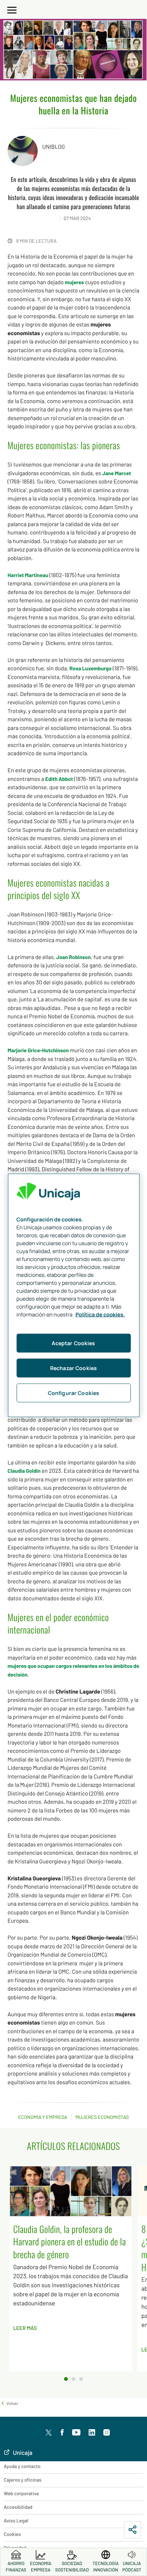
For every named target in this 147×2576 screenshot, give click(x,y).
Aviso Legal (16, 2521)
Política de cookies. (100, 1315)
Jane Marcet (116, 473)
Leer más (25, 2328)
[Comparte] (132, 2530)
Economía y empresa (43, 2117)
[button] (9, 2403)
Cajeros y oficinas (23, 2480)
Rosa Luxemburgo (90, 668)
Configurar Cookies (74, 1393)
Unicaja (22, 2453)
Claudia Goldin (24, 1471)
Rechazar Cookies (73, 1368)
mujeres (74, 282)
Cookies (12, 2534)
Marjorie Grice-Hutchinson (38, 1050)
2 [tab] (73, 2379)
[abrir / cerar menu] (12, 9)
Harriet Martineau (28, 575)
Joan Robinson (73, 957)
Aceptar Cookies (73, 1343)
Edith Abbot (59, 779)
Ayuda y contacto (22, 2466)
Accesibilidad (18, 2507)
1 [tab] (66, 2379)
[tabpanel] (73, 2269)
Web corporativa (21, 2493)
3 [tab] (81, 2379)
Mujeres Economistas (102, 2117)
